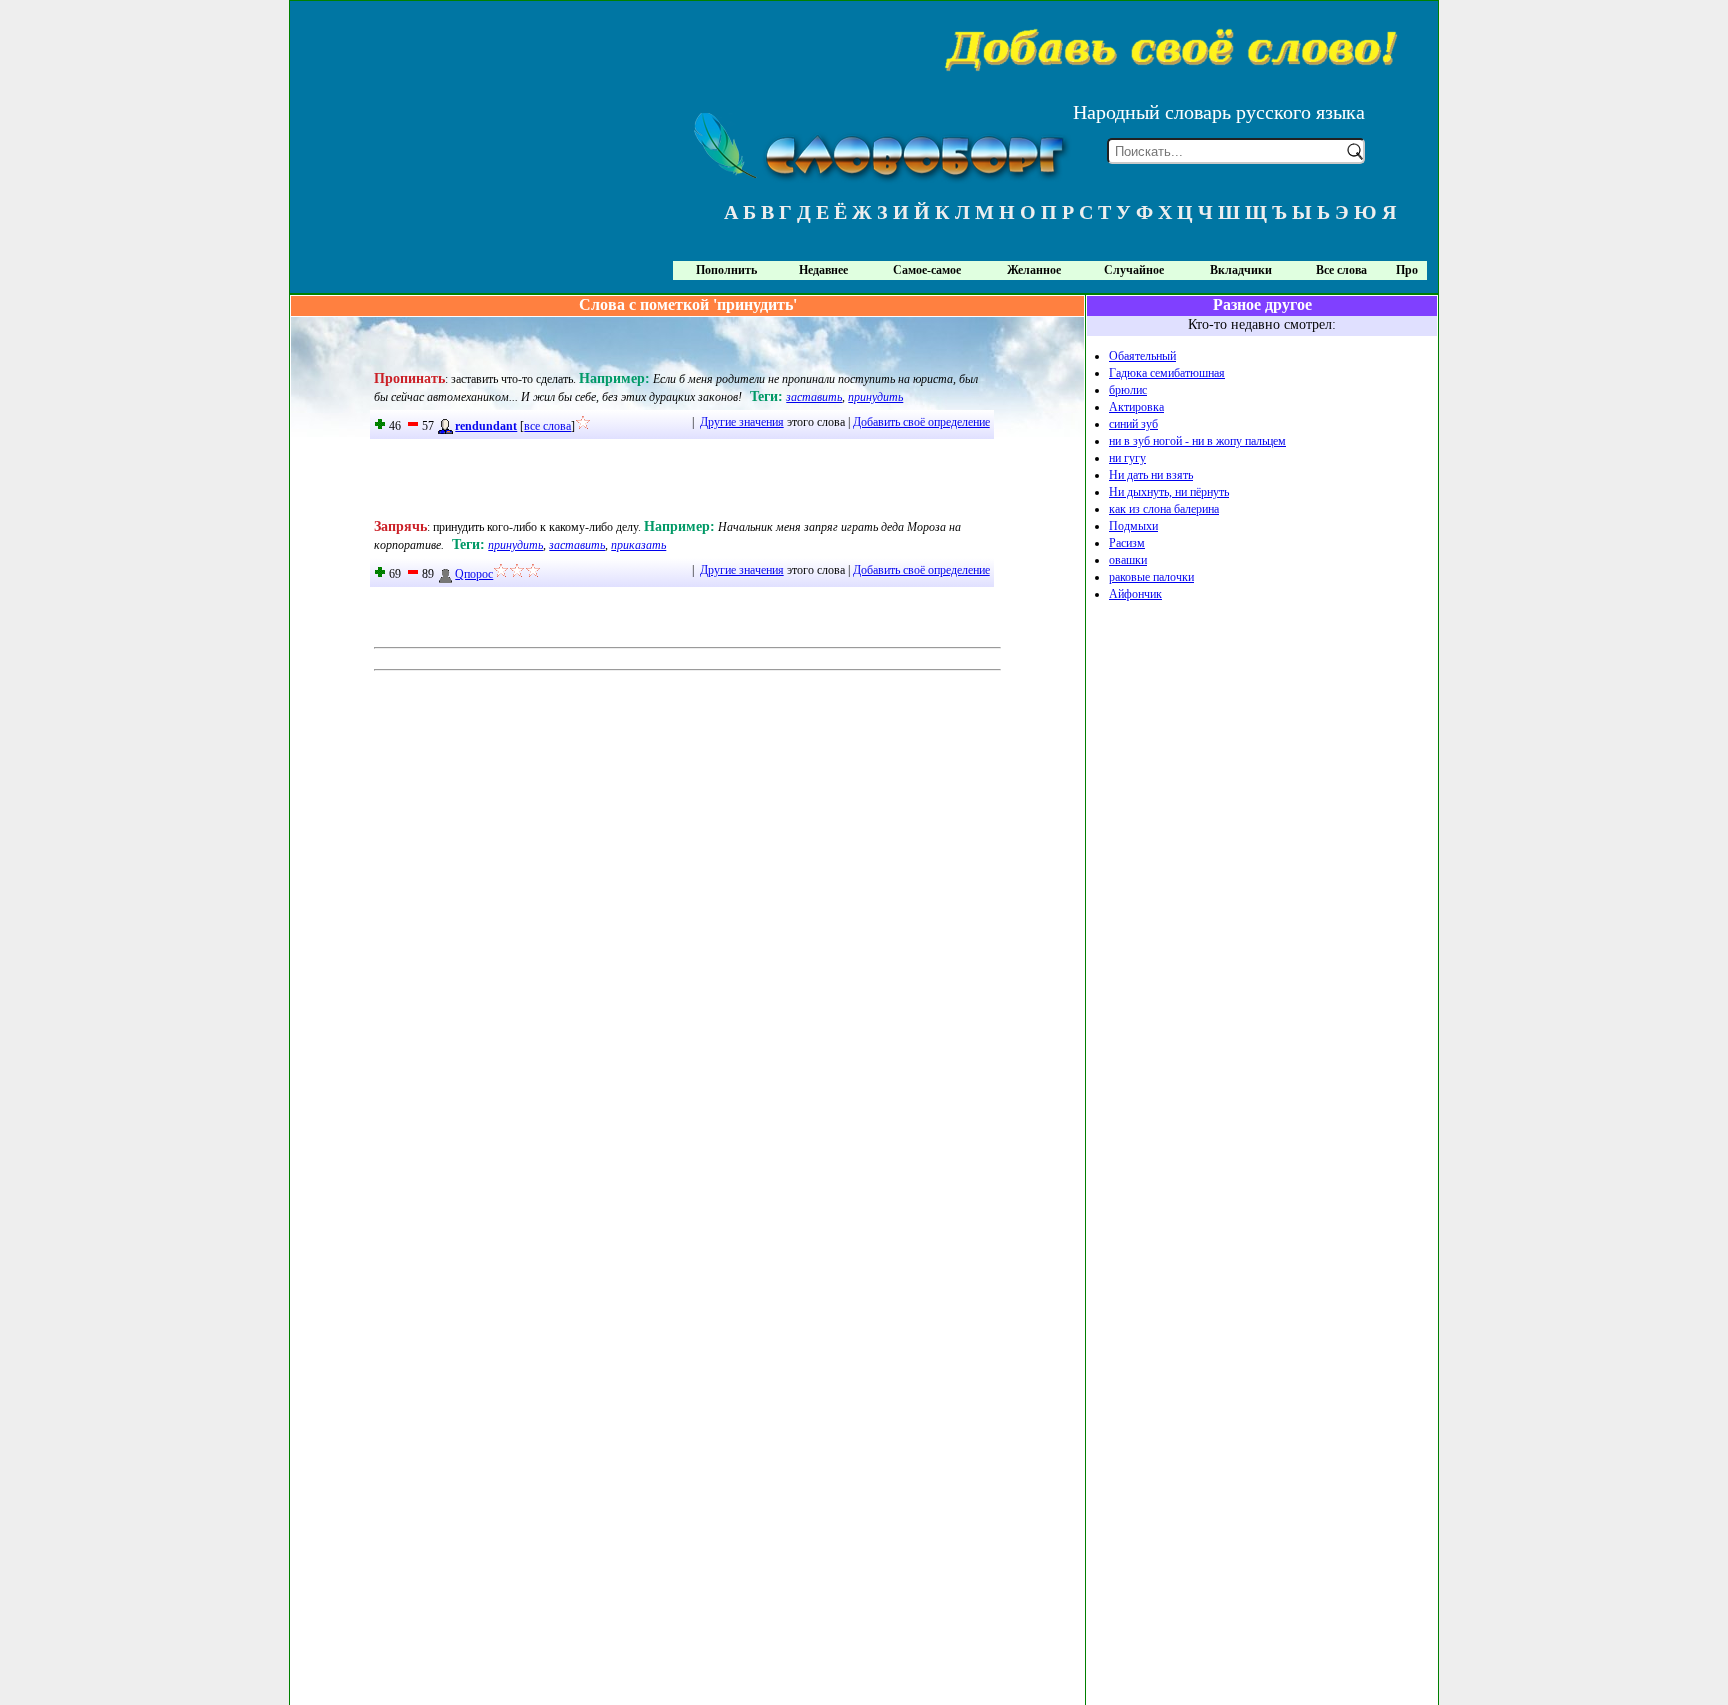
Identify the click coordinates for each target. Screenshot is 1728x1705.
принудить (875, 397)
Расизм (1127, 543)
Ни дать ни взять (1151, 475)
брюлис (1128, 390)
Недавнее (823, 270)
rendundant (486, 426)
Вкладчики (1241, 270)
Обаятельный (1142, 356)
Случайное (1134, 270)
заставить (814, 397)
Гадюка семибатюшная (1167, 373)
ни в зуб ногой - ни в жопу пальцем (1197, 441)
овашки (1128, 560)
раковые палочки (1151, 577)
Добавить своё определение (921, 422)
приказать (638, 545)
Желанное (1034, 270)
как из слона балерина (1164, 509)
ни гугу (1127, 458)
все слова (547, 426)
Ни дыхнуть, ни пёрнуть (1169, 492)
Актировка (1136, 407)
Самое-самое (927, 270)
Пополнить (726, 270)
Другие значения (742, 422)
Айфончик (1135, 594)
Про (1407, 270)
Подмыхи (1133, 526)
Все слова (1341, 270)
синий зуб (1133, 424)
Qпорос (474, 574)
